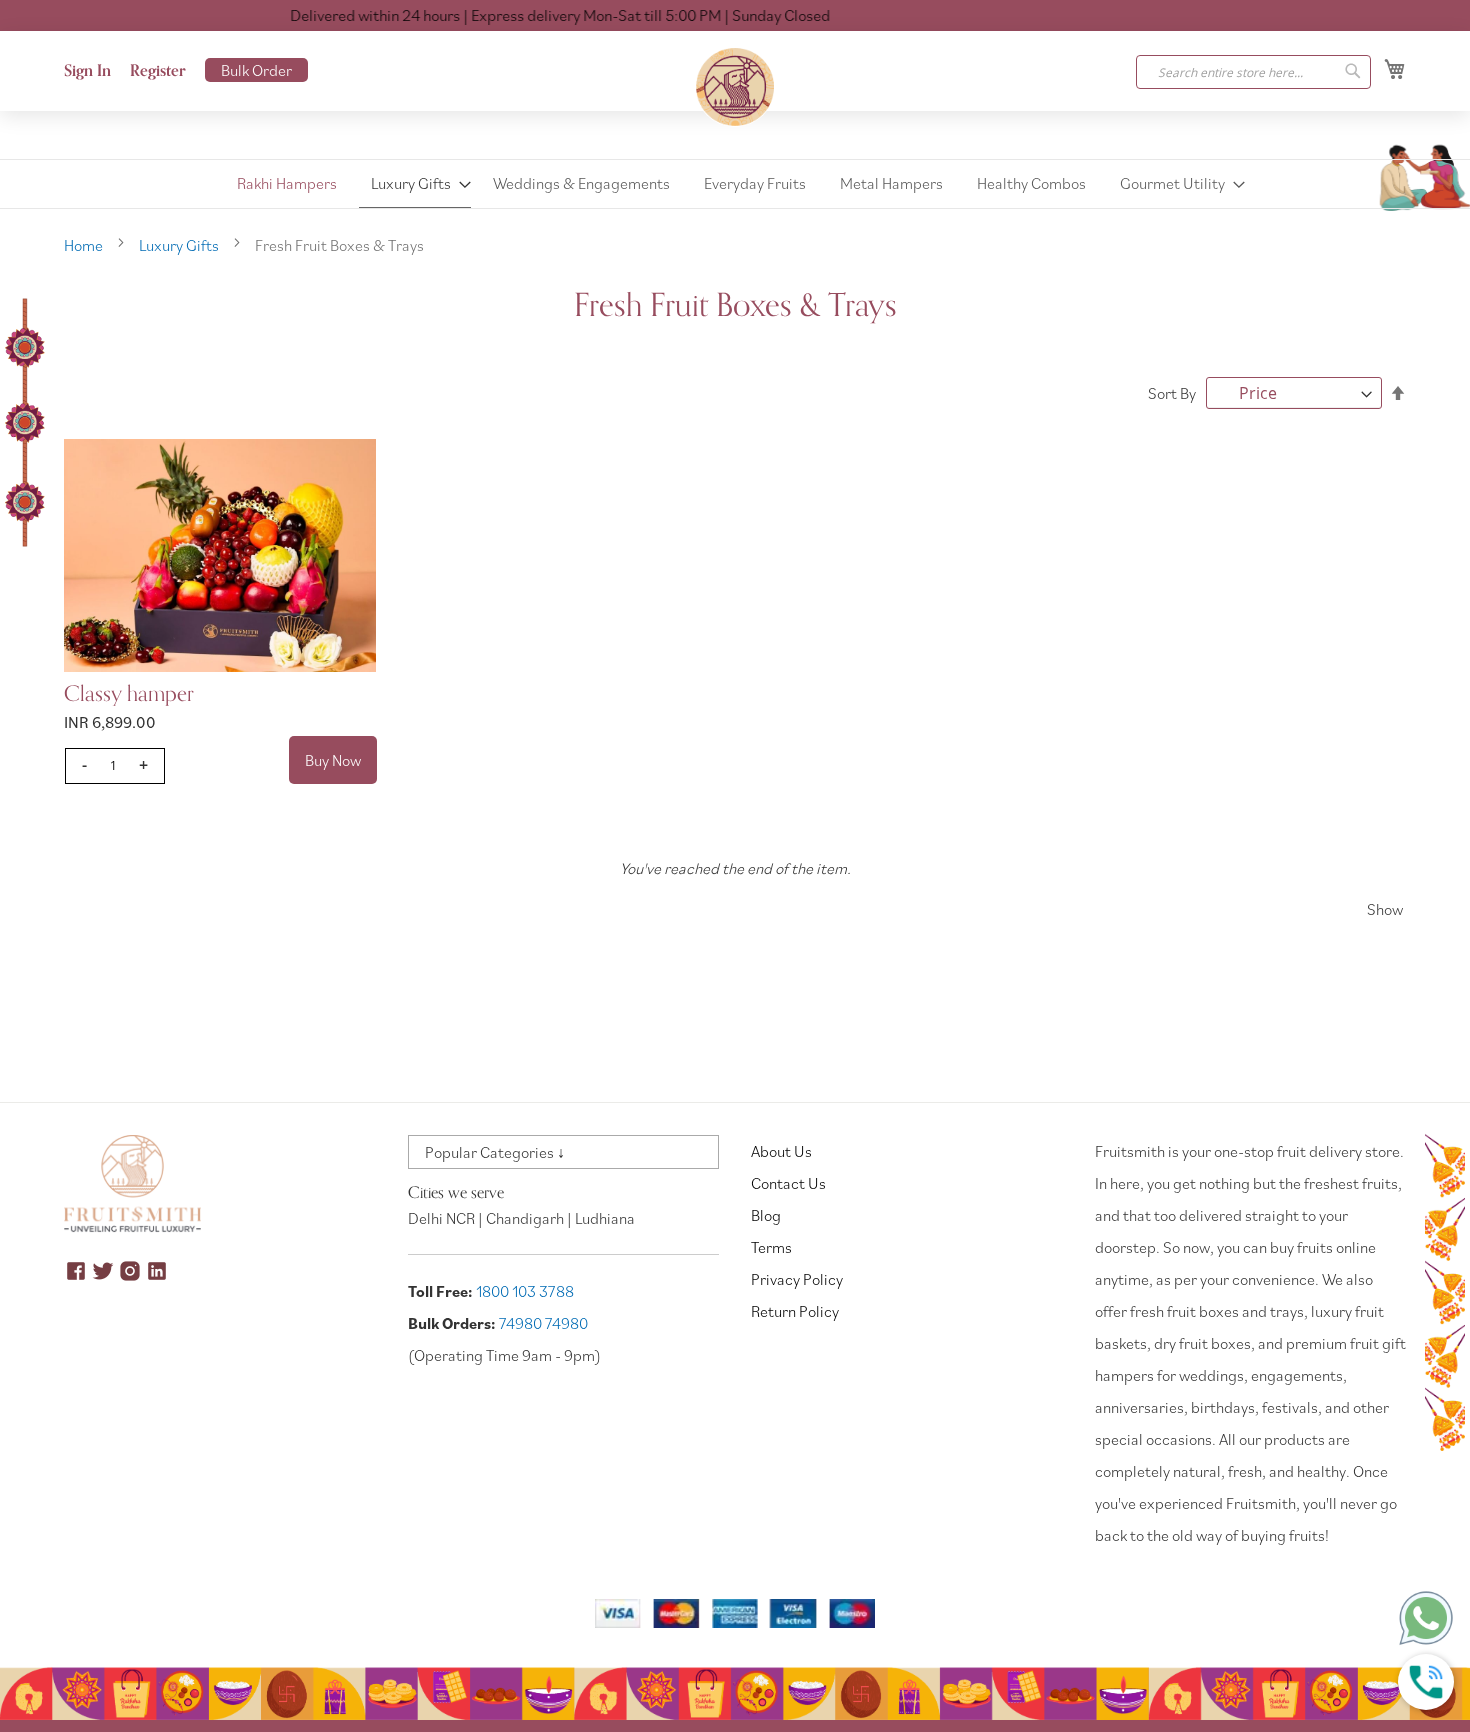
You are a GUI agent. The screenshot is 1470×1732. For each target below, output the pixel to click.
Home (85, 245)
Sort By (1172, 393)
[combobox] (1253, 72)
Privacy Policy (797, 1279)
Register (158, 71)
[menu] (735, 184)
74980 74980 (543, 1323)
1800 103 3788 (525, 1291)
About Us (781, 1151)
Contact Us (788, 1183)
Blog (766, 1215)
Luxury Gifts (180, 245)
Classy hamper (129, 694)
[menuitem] (287, 183)
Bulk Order (256, 70)
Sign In (87, 71)
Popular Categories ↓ (495, 1152)
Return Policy (795, 1311)
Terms (771, 1247)
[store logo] (735, 87)
